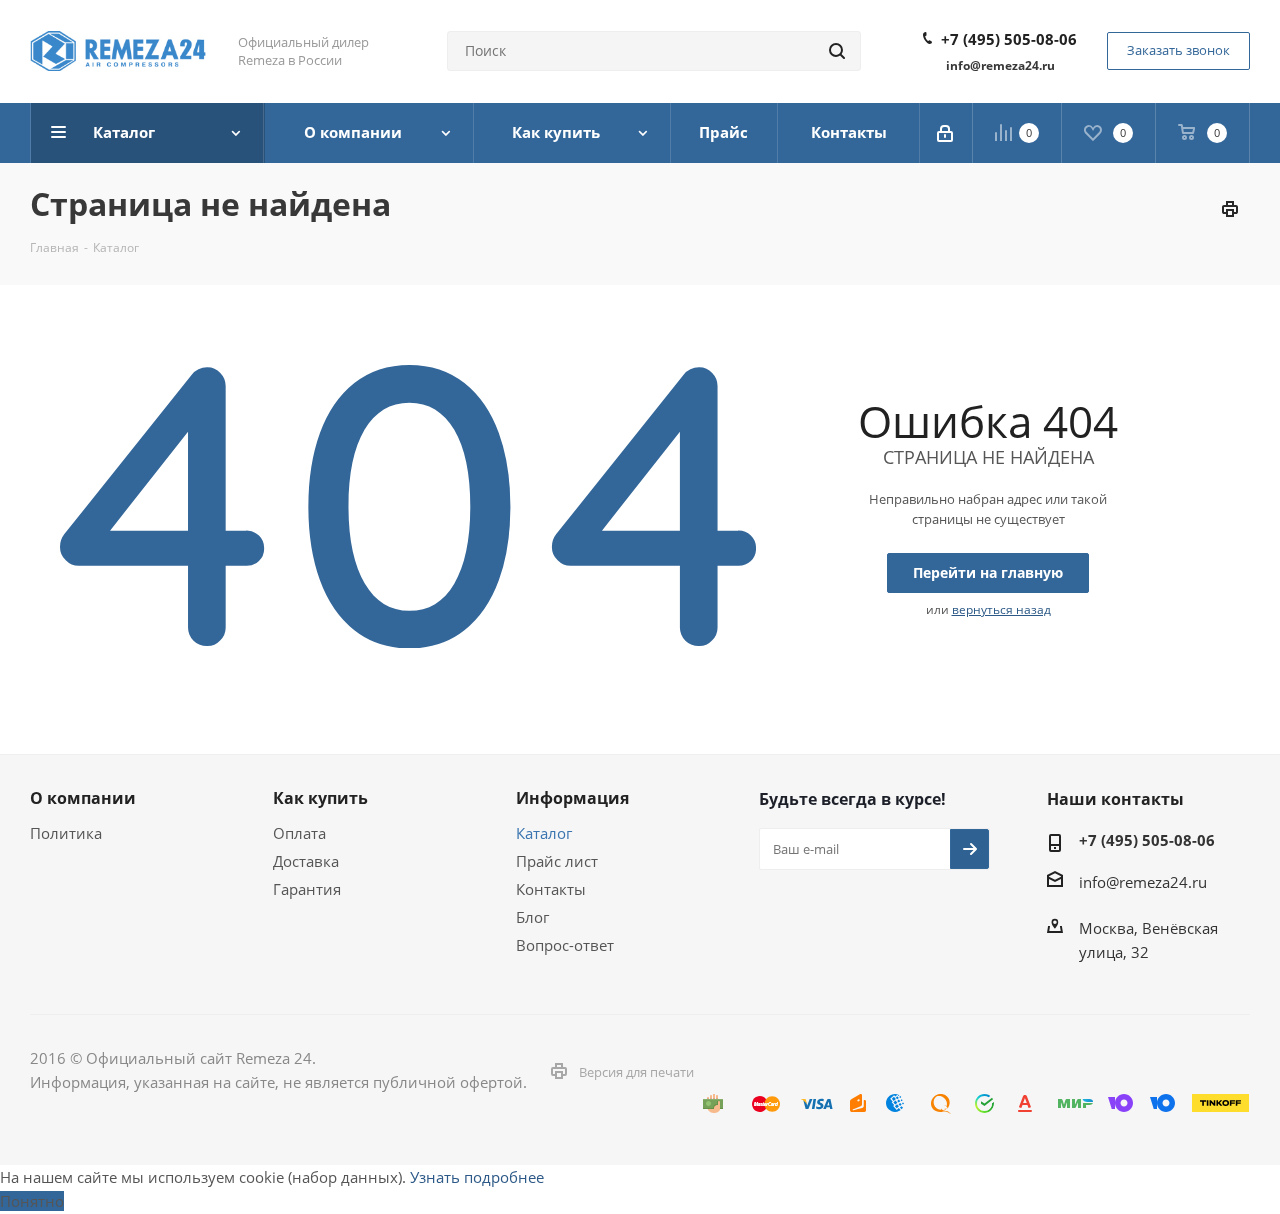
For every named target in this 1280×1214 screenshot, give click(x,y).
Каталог (544, 833)
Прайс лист (557, 861)
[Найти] (837, 51)
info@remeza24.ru (1143, 882)
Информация (572, 798)
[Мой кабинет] (946, 133)
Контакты (551, 889)
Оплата (299, 833)
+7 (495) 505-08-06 (1009, 39)
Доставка (306, 861)
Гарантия (307, 889)
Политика (66, 833)
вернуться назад (1001, 609)
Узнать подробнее (477, 1177)
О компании (83, 798)
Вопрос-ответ (565, 945)
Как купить (320, 798)
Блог (532, 917)
